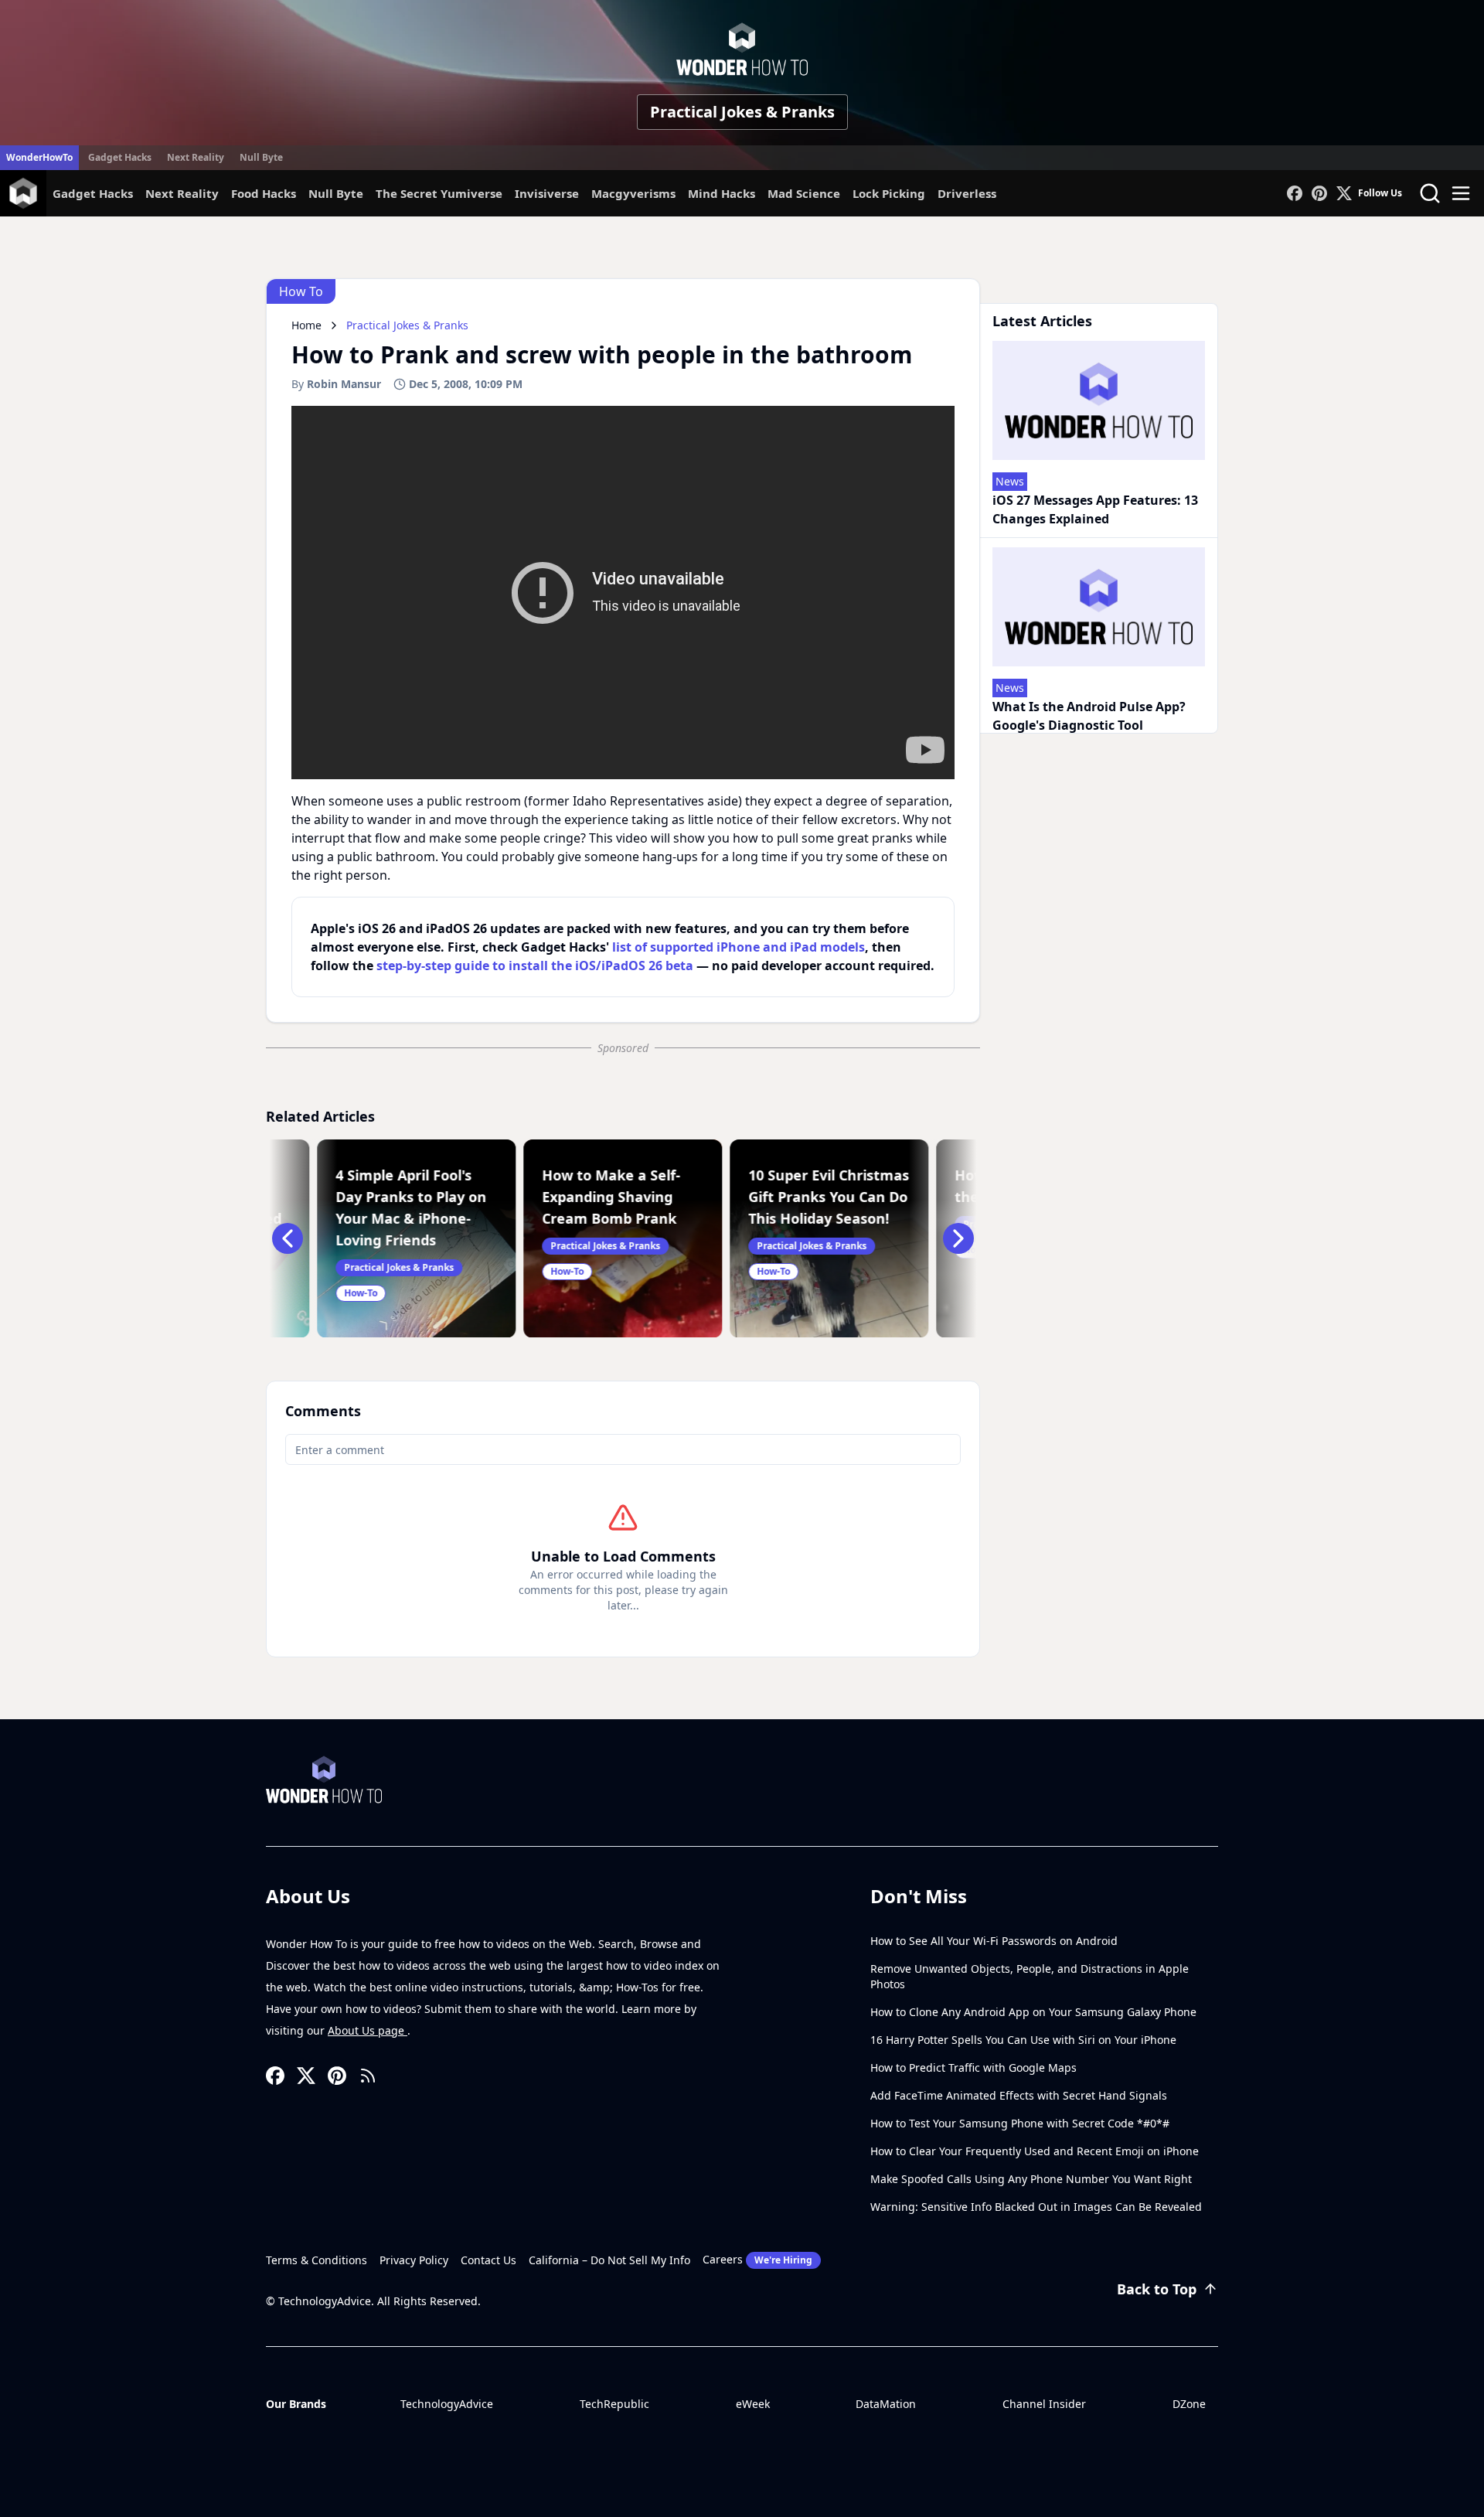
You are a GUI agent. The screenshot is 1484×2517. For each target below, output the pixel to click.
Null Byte (261, 157)
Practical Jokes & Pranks (742, 112)
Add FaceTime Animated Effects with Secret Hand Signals (1019, 2095)
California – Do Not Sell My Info (609, 2260)
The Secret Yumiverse (439, 193)
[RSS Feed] (368, 2076)
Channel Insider (1044, 2404)
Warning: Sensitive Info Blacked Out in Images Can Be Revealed (1036, 2207)
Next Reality (196, 157)
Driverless (967, 193)
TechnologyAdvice (447, 2404)
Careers (757, 2259)
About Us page (368, 2030)
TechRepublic (614, 2404)
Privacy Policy (414, 2260)
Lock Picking (889, 193)
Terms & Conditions (317, 2260)
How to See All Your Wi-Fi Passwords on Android (994, 1941)
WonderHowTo (39, 157)
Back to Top (1157, 2289)
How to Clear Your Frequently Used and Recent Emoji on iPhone (1035, 2151)
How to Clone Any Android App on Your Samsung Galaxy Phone (1033, 2012)
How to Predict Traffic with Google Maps (973, 2067)
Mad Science (804, 193)
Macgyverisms (633, 193)
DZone (1189, 2404)
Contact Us (488, 2260)
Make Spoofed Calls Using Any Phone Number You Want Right (1031, 2179)
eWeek (753, 2404)
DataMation (886, 2404)
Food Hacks (264, 193)
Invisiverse (547, 193)
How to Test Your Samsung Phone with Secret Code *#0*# (1020, 2123)
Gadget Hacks (120, 157)
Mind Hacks (722, 193)
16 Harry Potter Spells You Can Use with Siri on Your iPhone (1023, 2040)
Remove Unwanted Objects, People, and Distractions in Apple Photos (1030, 1976)
